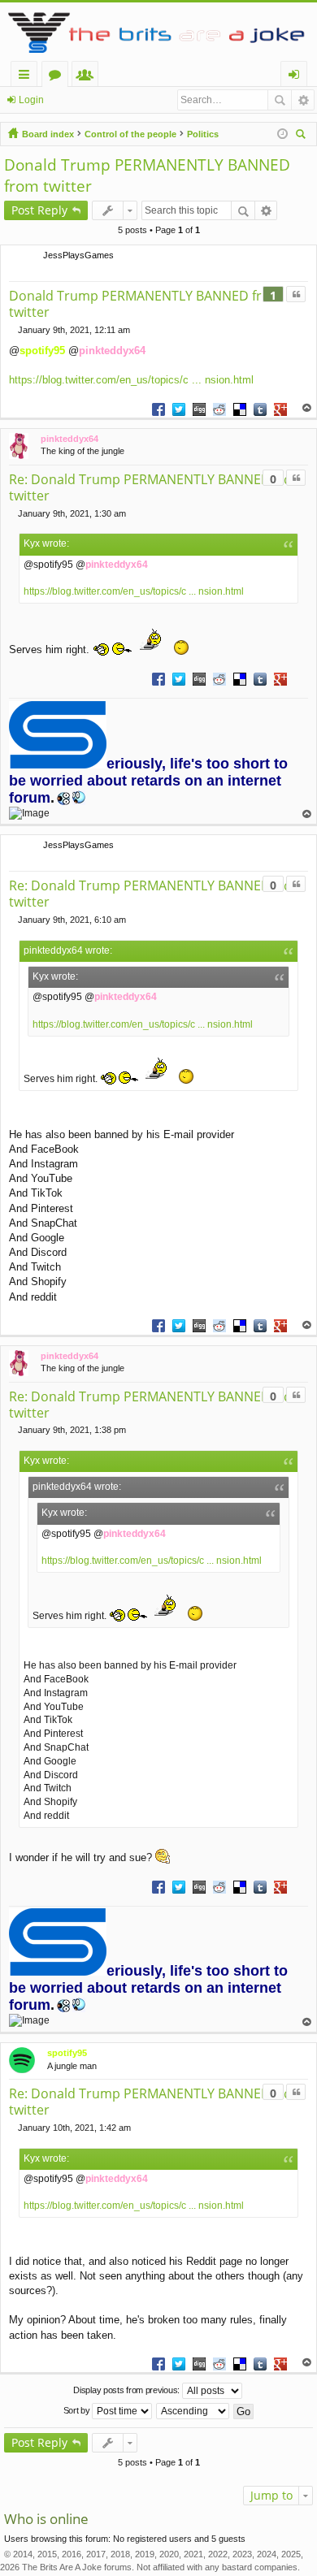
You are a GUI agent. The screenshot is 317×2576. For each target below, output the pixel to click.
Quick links (27, 77)
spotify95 (42, 351)
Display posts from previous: (127, 2390)
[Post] (13, 330)
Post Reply (39, 210)
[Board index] (158, 32)
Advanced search (303, 100)
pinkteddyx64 (112, 351)
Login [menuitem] (297, 77)
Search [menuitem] (302, 136)
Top (307, 408)
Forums (58, 77)
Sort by (78, 2410)
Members (88, 77)
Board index (48, 134)
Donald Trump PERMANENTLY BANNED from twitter (145, 304)
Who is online (46, 2519)
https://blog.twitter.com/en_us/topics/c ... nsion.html (131, 380)
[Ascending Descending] (193, 2411)
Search (280, 100)
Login (31, 100)
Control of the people (130, 134)
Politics (203, 134)
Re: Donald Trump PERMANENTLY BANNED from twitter (156, 487)
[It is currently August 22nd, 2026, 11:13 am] (282, 134)
